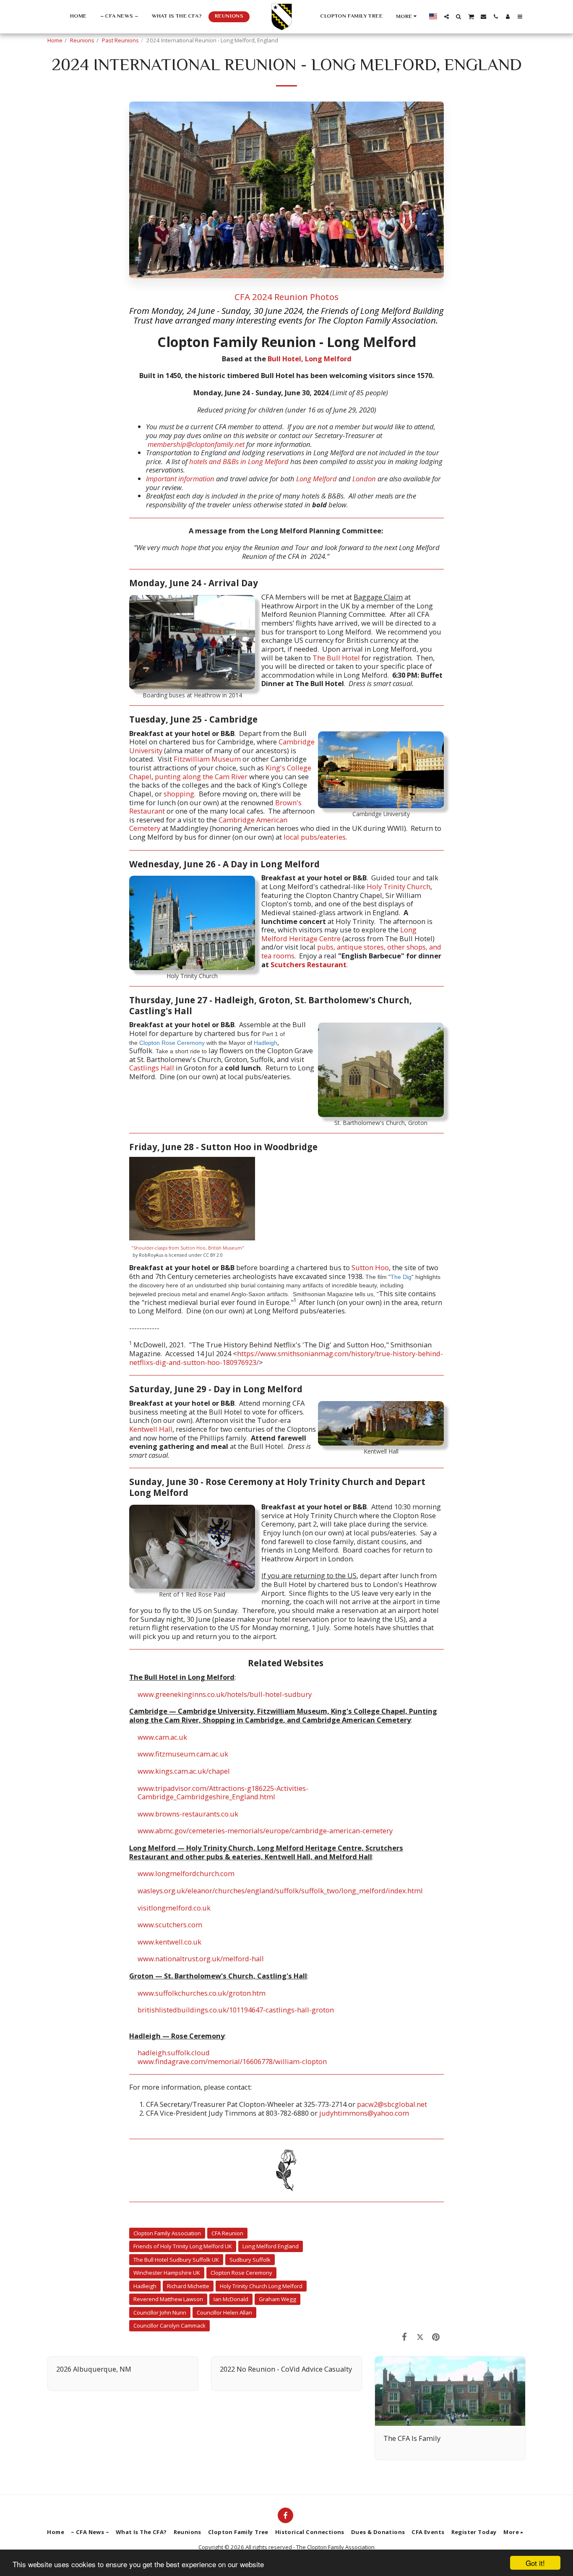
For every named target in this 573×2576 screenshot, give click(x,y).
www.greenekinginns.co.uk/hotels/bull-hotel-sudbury (225, 1694)
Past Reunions (120, 40)
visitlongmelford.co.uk (174, 1908)
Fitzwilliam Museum (207, 759)
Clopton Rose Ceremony (172, 1043)
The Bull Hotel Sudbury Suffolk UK (176, 2260)
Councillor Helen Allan (224, 2312)
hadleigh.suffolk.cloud (174, 2053)
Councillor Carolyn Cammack (169, 2325)
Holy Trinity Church (192, 976)
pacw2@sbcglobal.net (392, 2104)
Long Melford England (271, 2246)
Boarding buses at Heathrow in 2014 (192, 695)
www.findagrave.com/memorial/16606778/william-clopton (232, 2061)
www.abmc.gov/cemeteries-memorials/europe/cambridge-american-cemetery (265, 1831)
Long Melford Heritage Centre (339, 934)
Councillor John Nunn (160, 2312)
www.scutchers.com (170, 1925)
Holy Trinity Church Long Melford (261, 2286)
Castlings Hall (152, 1068)
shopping (179, 794)
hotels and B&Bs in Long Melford (239, 461)
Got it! (535, 2563)
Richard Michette (188, 2286)
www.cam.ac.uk (162, 1737)
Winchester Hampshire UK (167, 2273)
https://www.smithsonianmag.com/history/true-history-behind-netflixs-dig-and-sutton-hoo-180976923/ (286, 1358)
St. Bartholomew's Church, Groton (381, 1123)
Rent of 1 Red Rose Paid (192, 1594)
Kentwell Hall (381, 1451)
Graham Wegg (277, 2299)
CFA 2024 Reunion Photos (286, 297)
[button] (447, 17)
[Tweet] (420, 2337)
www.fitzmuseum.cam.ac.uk (183, 1754)
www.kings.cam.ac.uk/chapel (184, 1771)
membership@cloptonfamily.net (196, 444)
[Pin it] (436, 2337)
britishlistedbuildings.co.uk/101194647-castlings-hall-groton (236, 2010)
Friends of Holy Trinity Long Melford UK (183, 2246)
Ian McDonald (231, 2299)
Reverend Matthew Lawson (168, 2299)
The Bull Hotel (336, 658)
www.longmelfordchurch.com (186, 1873)
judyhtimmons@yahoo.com (364, 2113)
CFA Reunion (227, 2233)
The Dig (401, 1277)
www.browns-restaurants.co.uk (188, 1814)
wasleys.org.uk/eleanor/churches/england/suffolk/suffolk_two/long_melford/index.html (280, 1891)
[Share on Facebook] (405, 2337)
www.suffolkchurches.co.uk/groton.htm (202, 1993)
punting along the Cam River (201, 776)
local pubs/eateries (315, 837)
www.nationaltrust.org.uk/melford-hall (201, 1959)
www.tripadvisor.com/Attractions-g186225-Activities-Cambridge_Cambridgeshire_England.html (223, 1793)
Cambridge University (381, 814)
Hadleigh (266, 1043)
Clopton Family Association (167, 2233)
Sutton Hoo (370, 1267)
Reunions (82, 40)
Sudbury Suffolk (250, 2260)
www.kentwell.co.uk (169, 1942)
